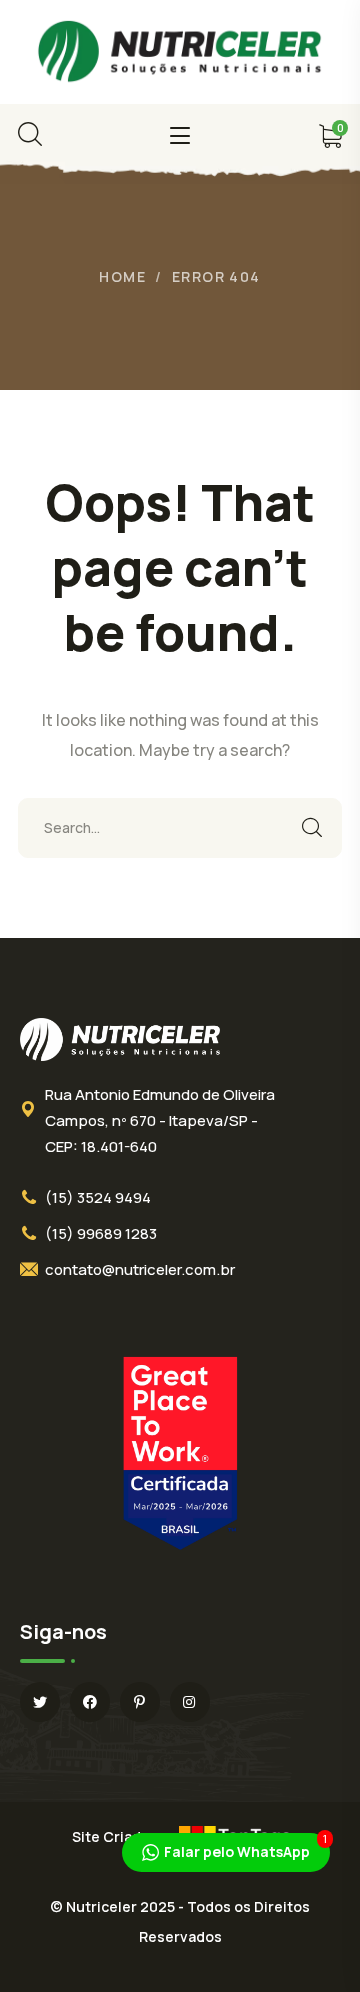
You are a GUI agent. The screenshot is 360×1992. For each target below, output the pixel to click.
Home (122, 276)
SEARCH (312, 828)
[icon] (40, 1702)
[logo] (180, 50)
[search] (30, 134)
